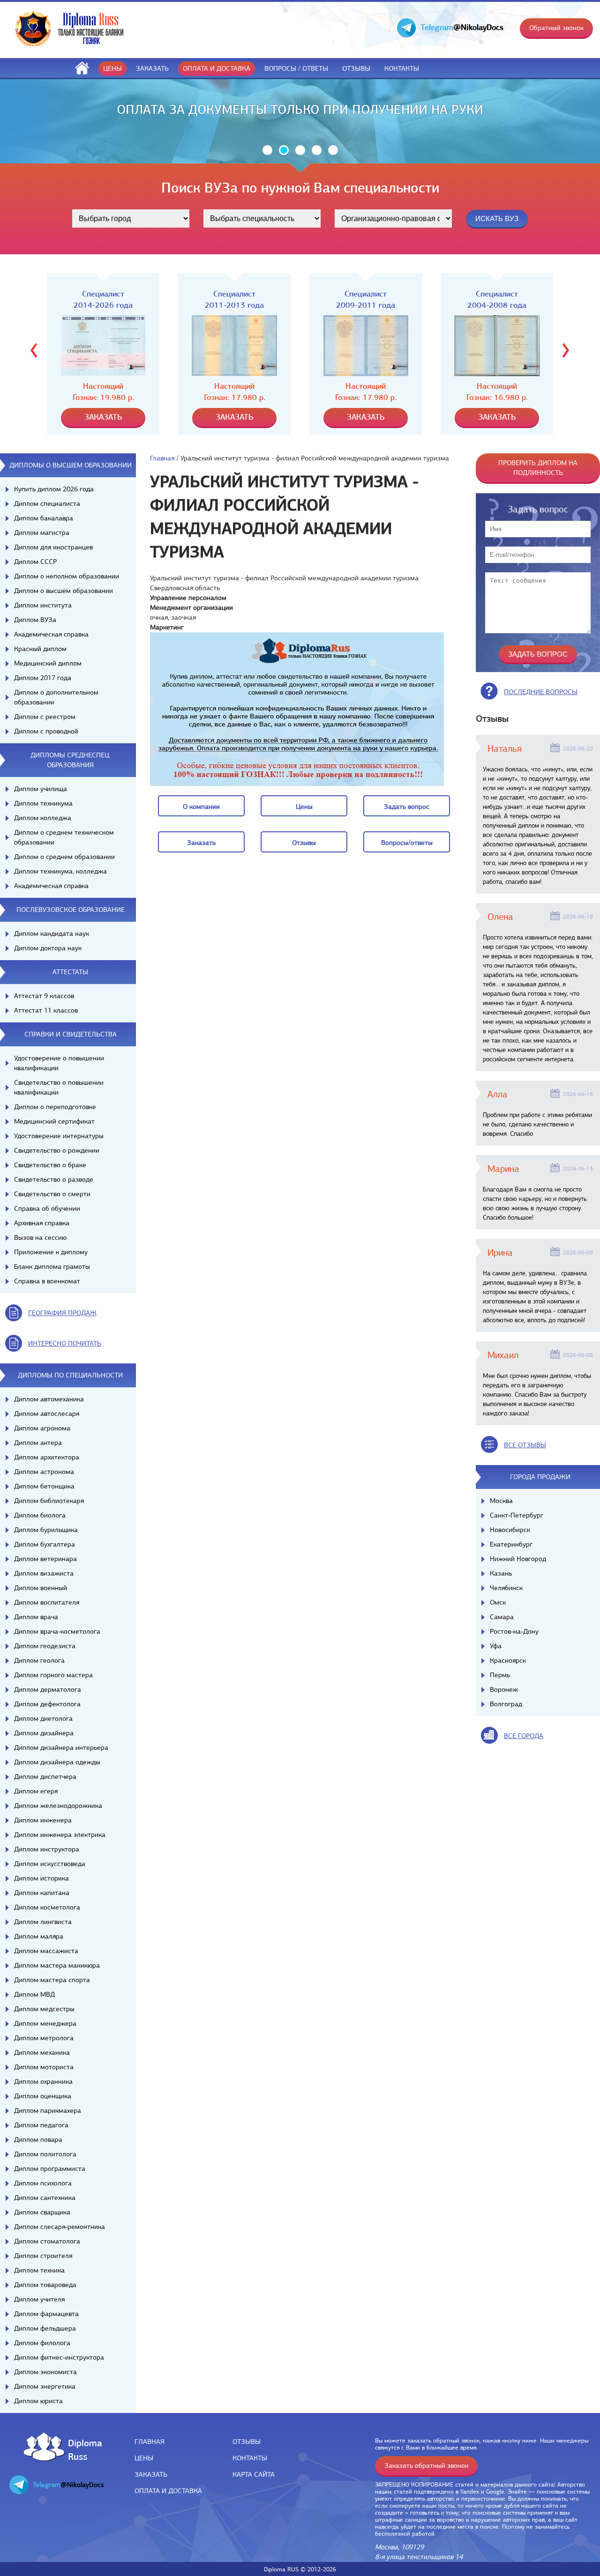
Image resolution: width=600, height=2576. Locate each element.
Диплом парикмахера (48, 2110)
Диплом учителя (39, 2299)
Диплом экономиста (45, 2372)
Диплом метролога (44, 2038)
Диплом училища (41, 789)
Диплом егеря (36, 1791)
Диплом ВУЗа (35, 620)
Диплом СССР (35, 562)
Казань (501, 1573)
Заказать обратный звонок (426, 2465)
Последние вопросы (541, 692)
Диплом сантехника (45, 2198)
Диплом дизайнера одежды (57, 1762)
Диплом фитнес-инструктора (59, 2357)
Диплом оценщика (43, 2096)
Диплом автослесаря (47, 1414)
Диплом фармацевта (46, 2314)
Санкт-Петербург (517, 1515)
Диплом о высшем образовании (64, 591)
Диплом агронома (42, 1428)
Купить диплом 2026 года (54, 489)
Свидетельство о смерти (52, 1194)
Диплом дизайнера (44, 1733)
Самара (502, 1617)
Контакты (402, 68)
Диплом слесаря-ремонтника (60, 2227)
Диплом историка (41, 1878)
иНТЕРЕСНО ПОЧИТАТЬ (65, 1343)
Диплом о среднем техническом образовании (64, 837)
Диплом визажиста (44, 1573)
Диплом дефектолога (47, 1704)
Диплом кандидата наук (52, 933)
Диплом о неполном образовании (67, 576)
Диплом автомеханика (49, 1399)
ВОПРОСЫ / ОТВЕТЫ (296, 68)
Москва (501, 1501)
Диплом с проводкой (46, 731)
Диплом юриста (38, 2401)
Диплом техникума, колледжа (60, 871)
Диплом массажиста (46, 1951)
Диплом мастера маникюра (57, 1965)
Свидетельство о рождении (57, 1150)
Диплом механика (42, 2052)
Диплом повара (38, 2139)
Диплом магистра (42, 533)
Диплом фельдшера (45, 2328)
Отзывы (356, 68)
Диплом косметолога (47, 1907)
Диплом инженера (43, 1820)
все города (524, 1736)
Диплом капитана (42, 1893)
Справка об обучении (47, 1208)
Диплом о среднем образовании (64, 857)
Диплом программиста (50, 2169)
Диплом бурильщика (46, 1530)
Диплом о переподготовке (55, 1107)
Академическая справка (51, 634)
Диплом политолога (45, 2154)
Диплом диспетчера (45, 1777)
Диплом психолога (43, 2183)
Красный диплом (40, 649)
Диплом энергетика (45, 2386)
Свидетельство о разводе (54, 1179)
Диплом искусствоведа (50, 1864)
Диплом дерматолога (48, 1689)
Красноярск (508, 1660)
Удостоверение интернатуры (59, 1136)
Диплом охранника (43, 2081)
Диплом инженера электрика (60, 1835)
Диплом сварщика (42, 2212)
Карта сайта (254, 2474)
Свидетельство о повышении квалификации (59, 1087)
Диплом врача (36, 1617)
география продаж (62, 1313)
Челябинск (506, 1588)
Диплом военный (41, 1588)
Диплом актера (38, 1443)
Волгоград (506, 1704)
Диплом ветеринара (45, 1559)
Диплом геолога (39, 1660)
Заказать (152, 68)
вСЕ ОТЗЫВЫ (525, 1445)
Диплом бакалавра (44, 518)
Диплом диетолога (43, 1718)
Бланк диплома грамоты (52, 1266)
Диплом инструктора (47, 1849)
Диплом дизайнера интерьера (61, 1747)
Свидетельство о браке (50, 1165)
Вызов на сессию (40, 1237)
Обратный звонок (556, 28)
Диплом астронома (44, 1472)
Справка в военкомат (47, 1281)
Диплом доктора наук (48, 948)
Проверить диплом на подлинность (538, 468)
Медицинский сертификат (54, 1121)
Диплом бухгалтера (45, 1544)
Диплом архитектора (47, 1457)
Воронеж (504, 1689)
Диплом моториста (44, 2067)
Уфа (496, 1646)
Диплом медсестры (44, 2009)
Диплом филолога (42, 2343)
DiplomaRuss (83, 2449)
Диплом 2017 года (43, 678)
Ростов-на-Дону (514, 1631)
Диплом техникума (43, 803)
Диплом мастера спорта (52, 1980)
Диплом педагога (41, 2125)
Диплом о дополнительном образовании (56, 697)
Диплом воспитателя (47, 1602)
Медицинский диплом (48, 663)
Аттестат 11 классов (46, 1010)
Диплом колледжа (43, 818)
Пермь (500, 1675)
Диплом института (43, 605)
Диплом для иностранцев (53, 547)
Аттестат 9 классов (44, 996)
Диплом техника (39, 2270)
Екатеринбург (511, 1544)
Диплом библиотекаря (49, 1501)
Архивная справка (42, 1223)
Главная (162, 458)
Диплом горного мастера (53, 1675)
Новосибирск (510, 1530)
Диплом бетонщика (44, 1486)
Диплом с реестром (45, 717)
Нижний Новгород (518, 1559)
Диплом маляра (39, 1936)
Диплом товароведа (45, 2285)
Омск (498, 1602)
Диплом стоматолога (47, 2241)
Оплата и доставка (217, 68)
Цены (112, 68)
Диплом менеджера (45, 2023)
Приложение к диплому (51, 1252)
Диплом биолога (40, 1515)
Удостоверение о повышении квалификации (59, 1063)
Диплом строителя (43, 2256)
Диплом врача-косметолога (57, 1631)
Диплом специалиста (47, 503)
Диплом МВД (34, 1994)
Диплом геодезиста (45, 1646)
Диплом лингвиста (43, 1922)
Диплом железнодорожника (58, 1806)
